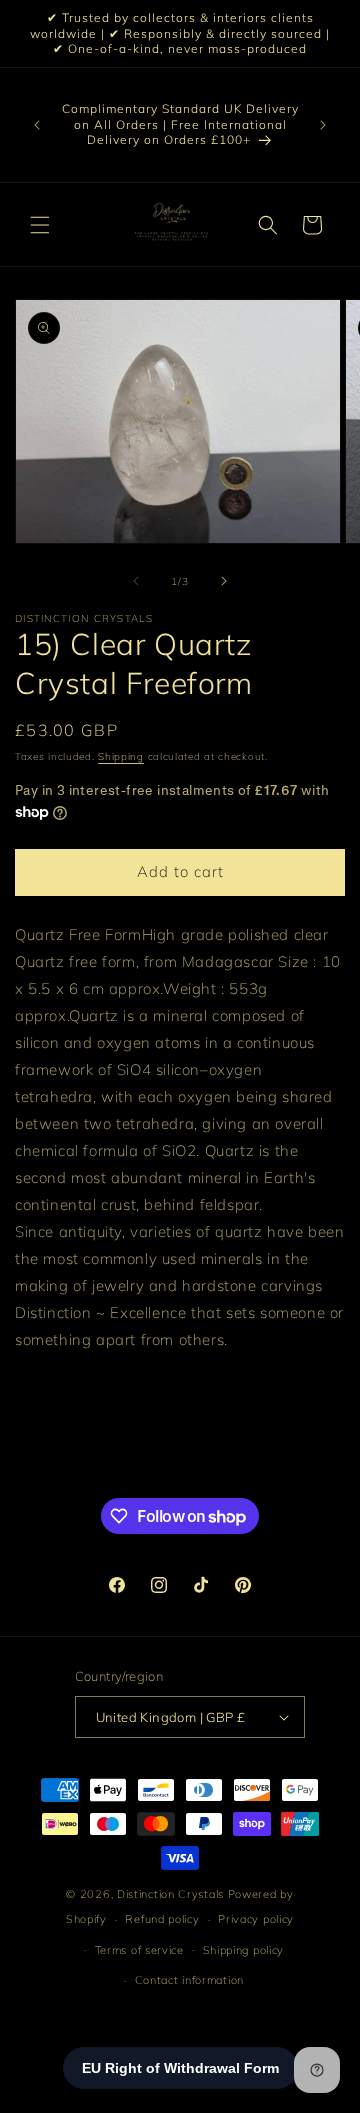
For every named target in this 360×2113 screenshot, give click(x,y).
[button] (40, 225)
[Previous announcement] (37, 125)
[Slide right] (224, 581)
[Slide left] (136, 581)
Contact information (189, 1980)
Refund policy (162, 1919)
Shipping (121, 756)
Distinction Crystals (170, 1894)
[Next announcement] (323, 125)
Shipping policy (244, 1950)
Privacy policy (256, 1919)
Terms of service (139, 1950)
